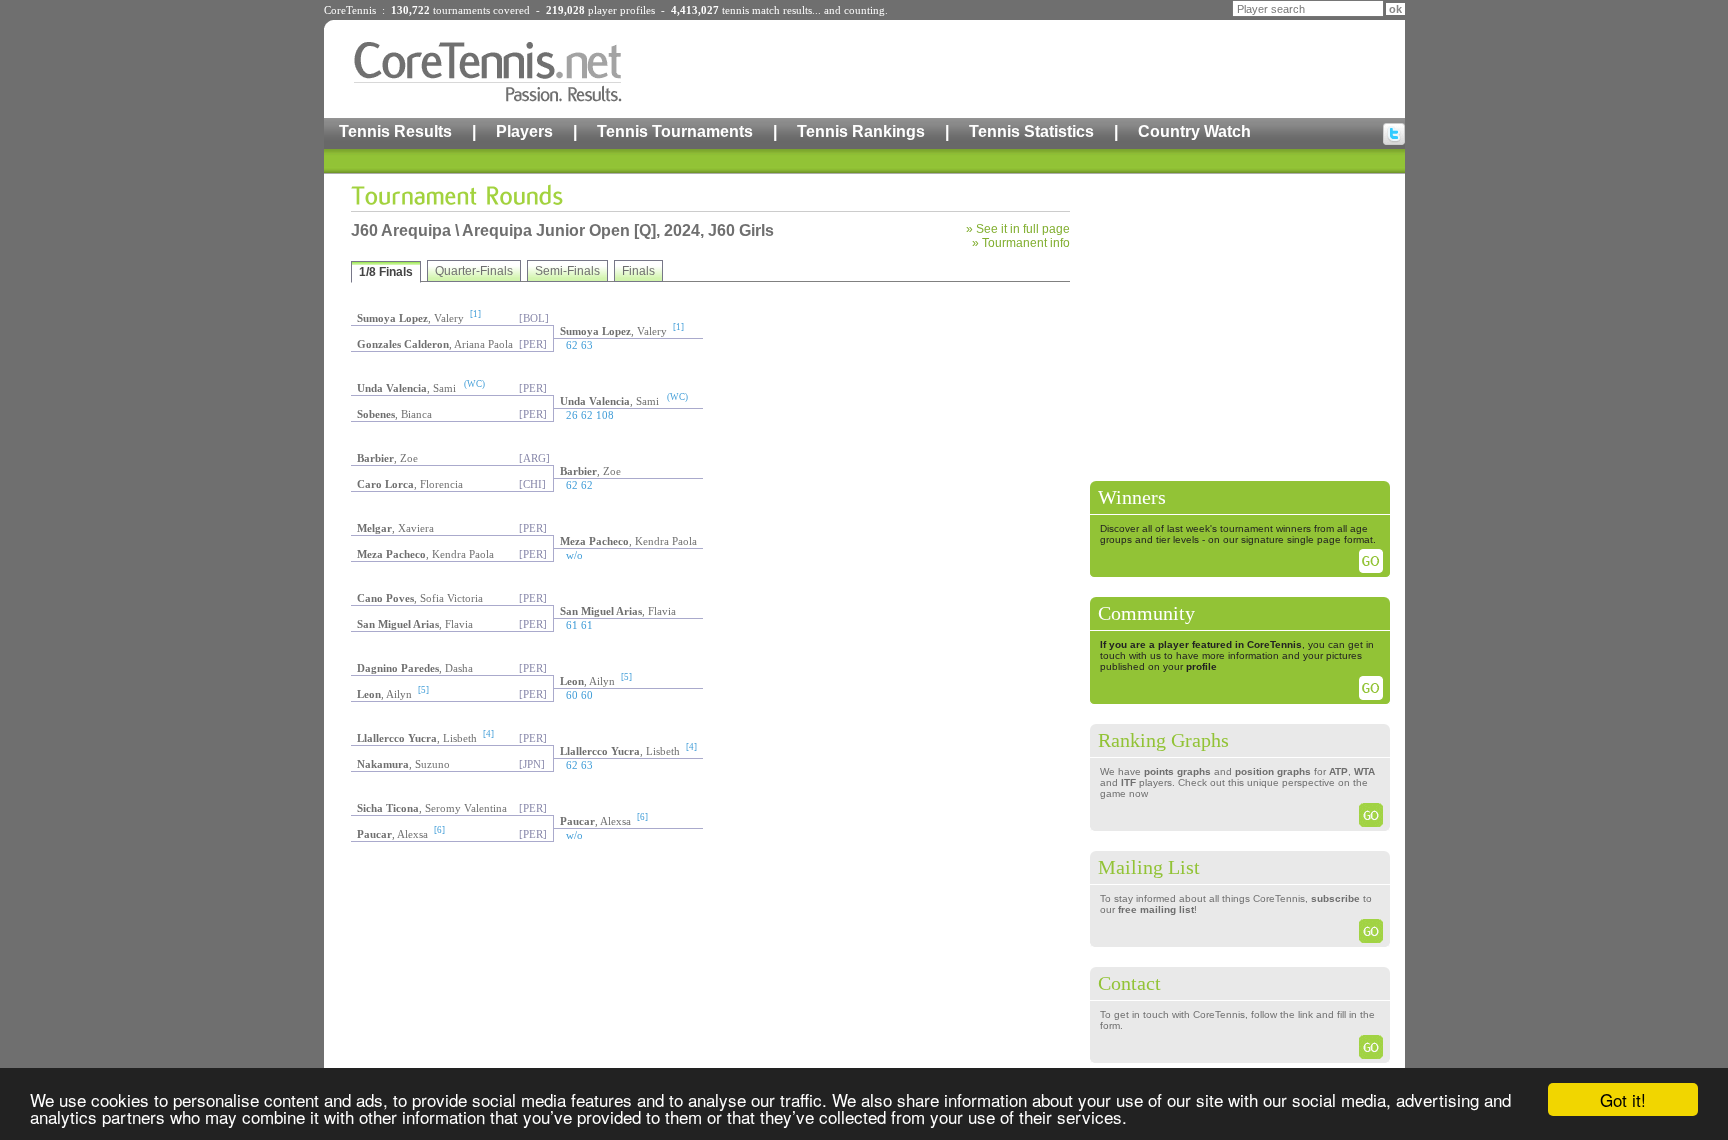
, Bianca (394, 414)
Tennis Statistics (1031, 131)
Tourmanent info (1026, 243)
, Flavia (618, 611)
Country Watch (1194, 131)
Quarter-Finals (474, 271)
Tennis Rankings (861, 131)
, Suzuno (403, 764)
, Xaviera (395, 528)
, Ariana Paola (435, 344)
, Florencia (410, 484)
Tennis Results (395, 131)
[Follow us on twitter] (1394, 134)
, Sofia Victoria (420, 598)
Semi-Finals (567, 271)
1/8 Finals (386, 272)
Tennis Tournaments (675, 131)
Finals (638, 271)
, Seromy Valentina (432, 808)
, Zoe (387, 458)
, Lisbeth (417, 738)
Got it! (1623, 1099)
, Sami (406, 388)
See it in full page (1023, 229)
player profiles (621, 10)
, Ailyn (587, 681)
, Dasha (415, 668)
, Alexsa (595, 821)
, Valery (410, 318)
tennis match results (767, 10)
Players (524, 131)
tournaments (461, 10)
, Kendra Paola (628, 541)
